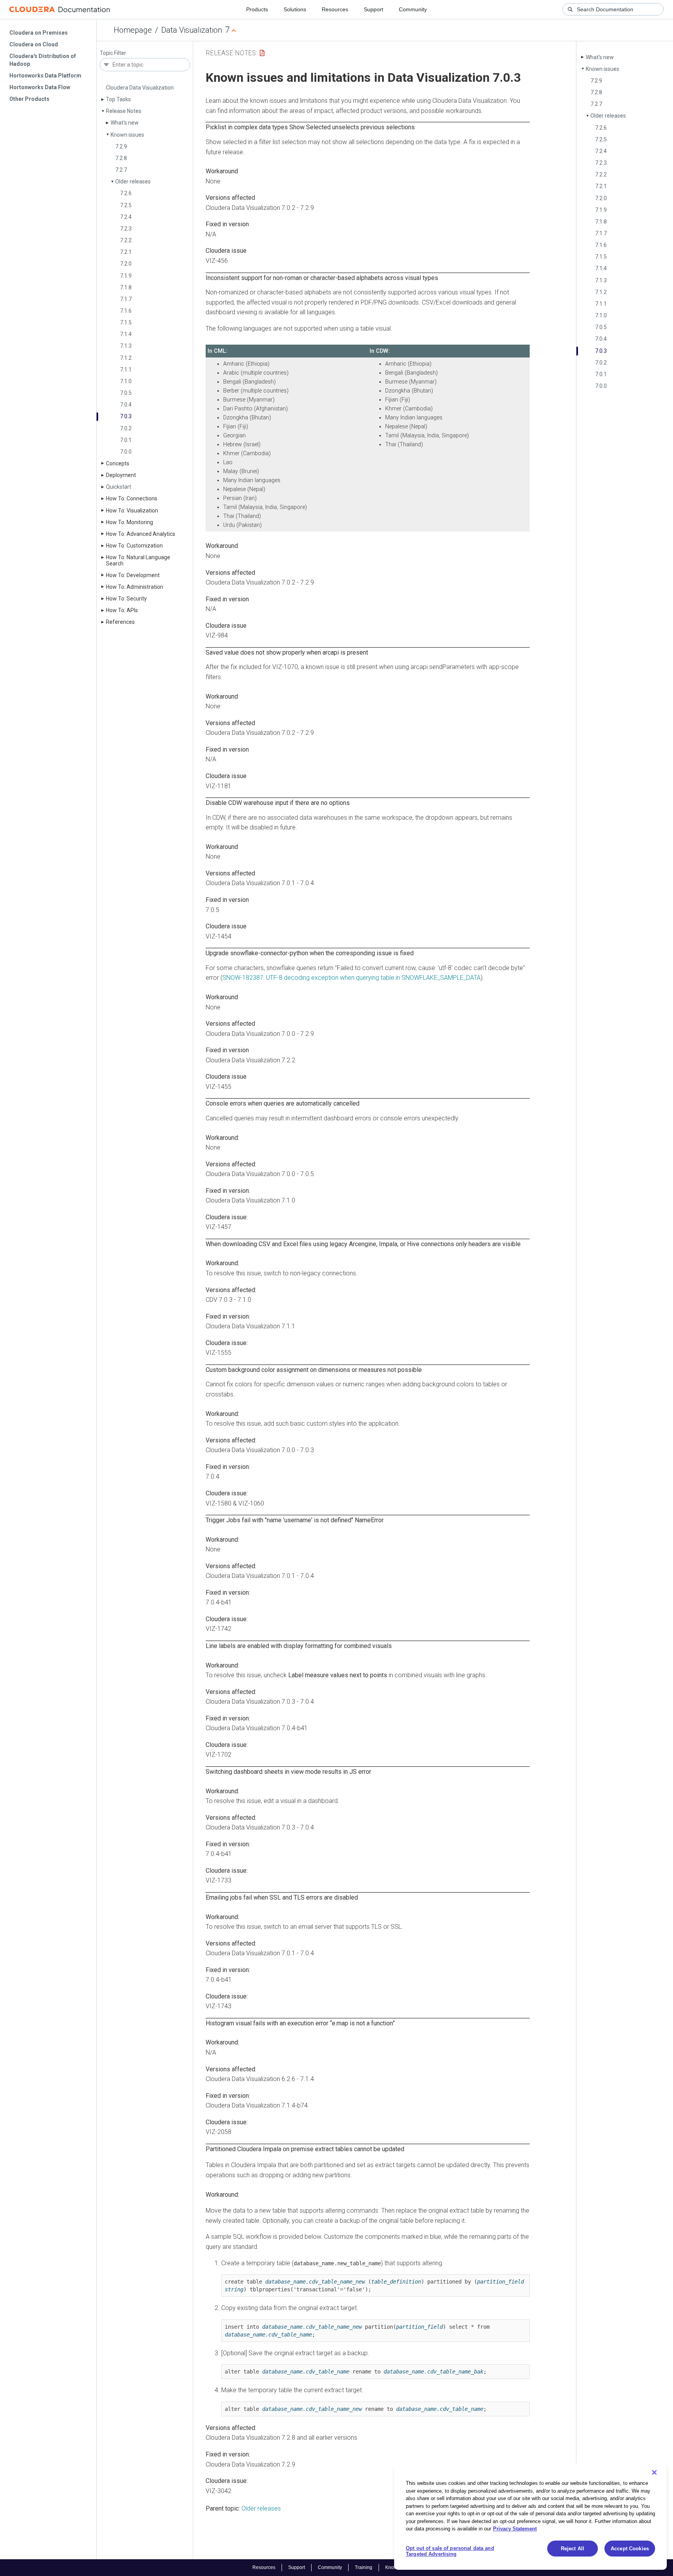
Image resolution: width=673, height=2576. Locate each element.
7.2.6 (126, 193)
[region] (530, 2517)
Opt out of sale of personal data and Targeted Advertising (450, 2551)
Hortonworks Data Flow (40, 87)
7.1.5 (126, 322)
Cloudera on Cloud (34, 44)
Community (413, 9)
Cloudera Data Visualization (140, 88)
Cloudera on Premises (39, 33)
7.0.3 (126, 416)
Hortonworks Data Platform (45, 76)
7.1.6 (126, 311)
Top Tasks (118, 99)
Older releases (133, 181)
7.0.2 (126, 428)
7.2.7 (121, 170)
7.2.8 (121, 158)
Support (373, 9)
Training (364, 2567)
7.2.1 (126, 252)
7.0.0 (126, 452)
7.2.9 (121, 146)
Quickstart (119, 487)
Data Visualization (192, 30)
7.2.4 (126, 217)
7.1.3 (126, 346)
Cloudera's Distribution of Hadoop (43, 60)
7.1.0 (126, 381)
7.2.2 (126, 240)
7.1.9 (126, 276)
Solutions (295, 9)
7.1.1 (126, 370)
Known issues (127, 135)
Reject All (573, 2549)
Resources (335, 9)
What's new (125, 123)
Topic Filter (113, 53)
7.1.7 (126, 299)
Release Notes (124, 111)
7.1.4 (126, 334)
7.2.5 (126, 205)
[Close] (654, 2472)
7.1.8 (126, 287)
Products (257, 9)
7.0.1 (126, 440)
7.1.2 (126, 358)
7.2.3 (126, 229)
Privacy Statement (515, 2529)
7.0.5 (126, 393)
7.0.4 (126, 405)
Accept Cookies (630, 2549)
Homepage (133, 30)
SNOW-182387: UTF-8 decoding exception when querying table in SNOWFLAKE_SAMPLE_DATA (351, 978)
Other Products (29, 99)
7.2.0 (126, 264)
